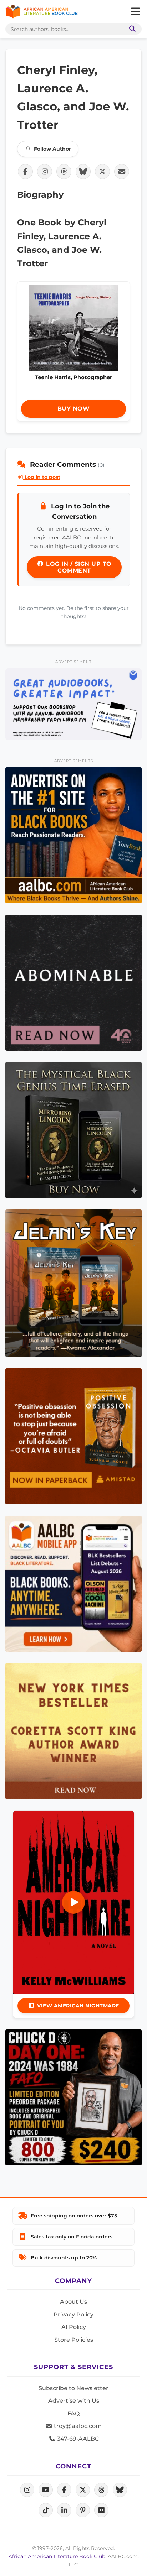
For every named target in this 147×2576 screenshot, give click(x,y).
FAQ (73, 2413)
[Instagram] (27, 2490)
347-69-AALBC (77, 2439)
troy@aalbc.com (77, 2426)
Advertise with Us (74, 2401)
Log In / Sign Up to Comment (78, 567)
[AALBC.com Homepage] (42, 12)
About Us (73, 2302)
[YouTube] (46, 2490)
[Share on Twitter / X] (102, 172)
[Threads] (101, 2490)
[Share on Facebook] (25, 172)
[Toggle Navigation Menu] (135, 12)
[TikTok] (46, 2510)
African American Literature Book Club (57, 2556)
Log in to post (42, 477)
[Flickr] (101, 2510)
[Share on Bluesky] (83, 172)
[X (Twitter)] (83, 2490)
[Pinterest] (83, 2510)
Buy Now (74, 409)
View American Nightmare (78, 2006)
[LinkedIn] (64, 2510)
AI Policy (74, 2327)
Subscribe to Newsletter (73, 2388)
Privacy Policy (73, 2314)
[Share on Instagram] (45, 172)
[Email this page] (122, 172)
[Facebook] (64, 2490)
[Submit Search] (131, 29)
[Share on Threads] (64, 172)
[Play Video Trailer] (73, 1902)
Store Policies (74, 2340)
